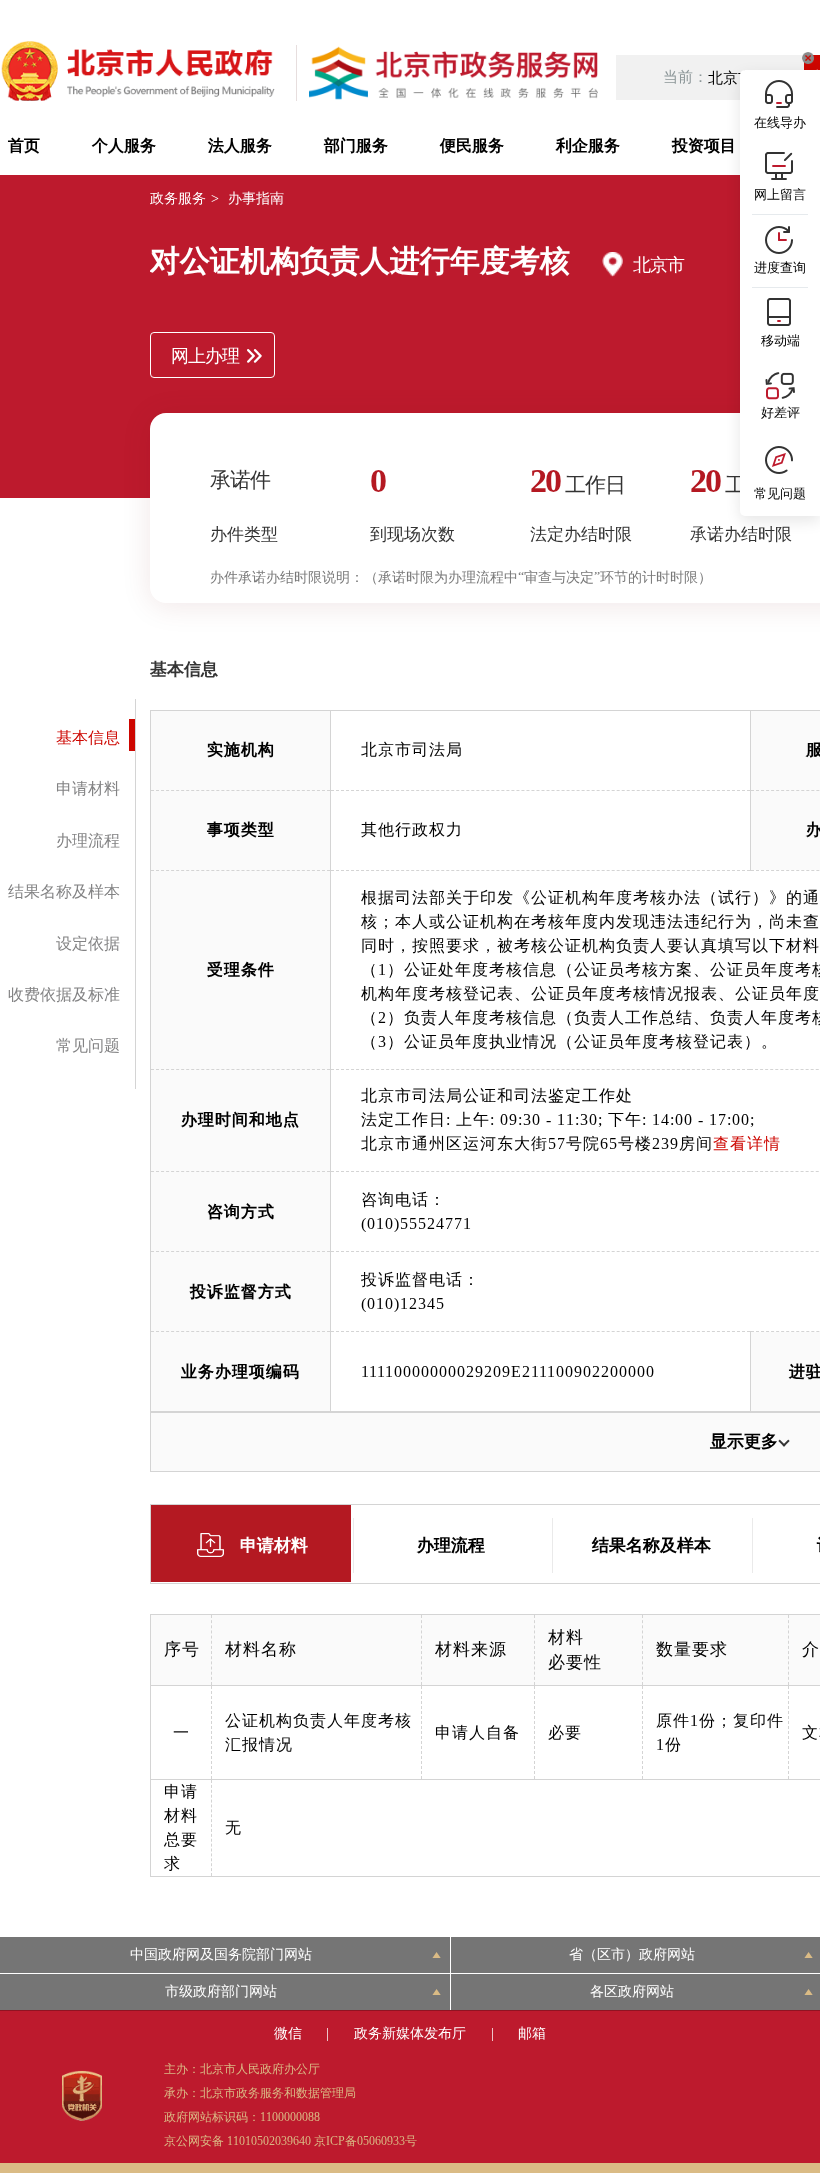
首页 (24, 145)
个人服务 (124, 145)
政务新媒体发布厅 (410, 2033)
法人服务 (240, 145)
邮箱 (532, 2033)
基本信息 (88, 737)
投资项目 (704, 145)
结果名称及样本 (64, 891)
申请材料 (88, 788)
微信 (288, 2033)
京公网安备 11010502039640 (237, 2141)
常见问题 (88, 1045)
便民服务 (472, 145)
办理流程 (88, 840)
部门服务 (356, 145)
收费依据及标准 (64, 994)
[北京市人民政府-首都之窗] (140, 73)
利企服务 (588, 145)
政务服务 (178, 198)
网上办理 (205, 356)
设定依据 (88, 943)
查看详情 (747, 1143)
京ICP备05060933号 (365, 2141)
